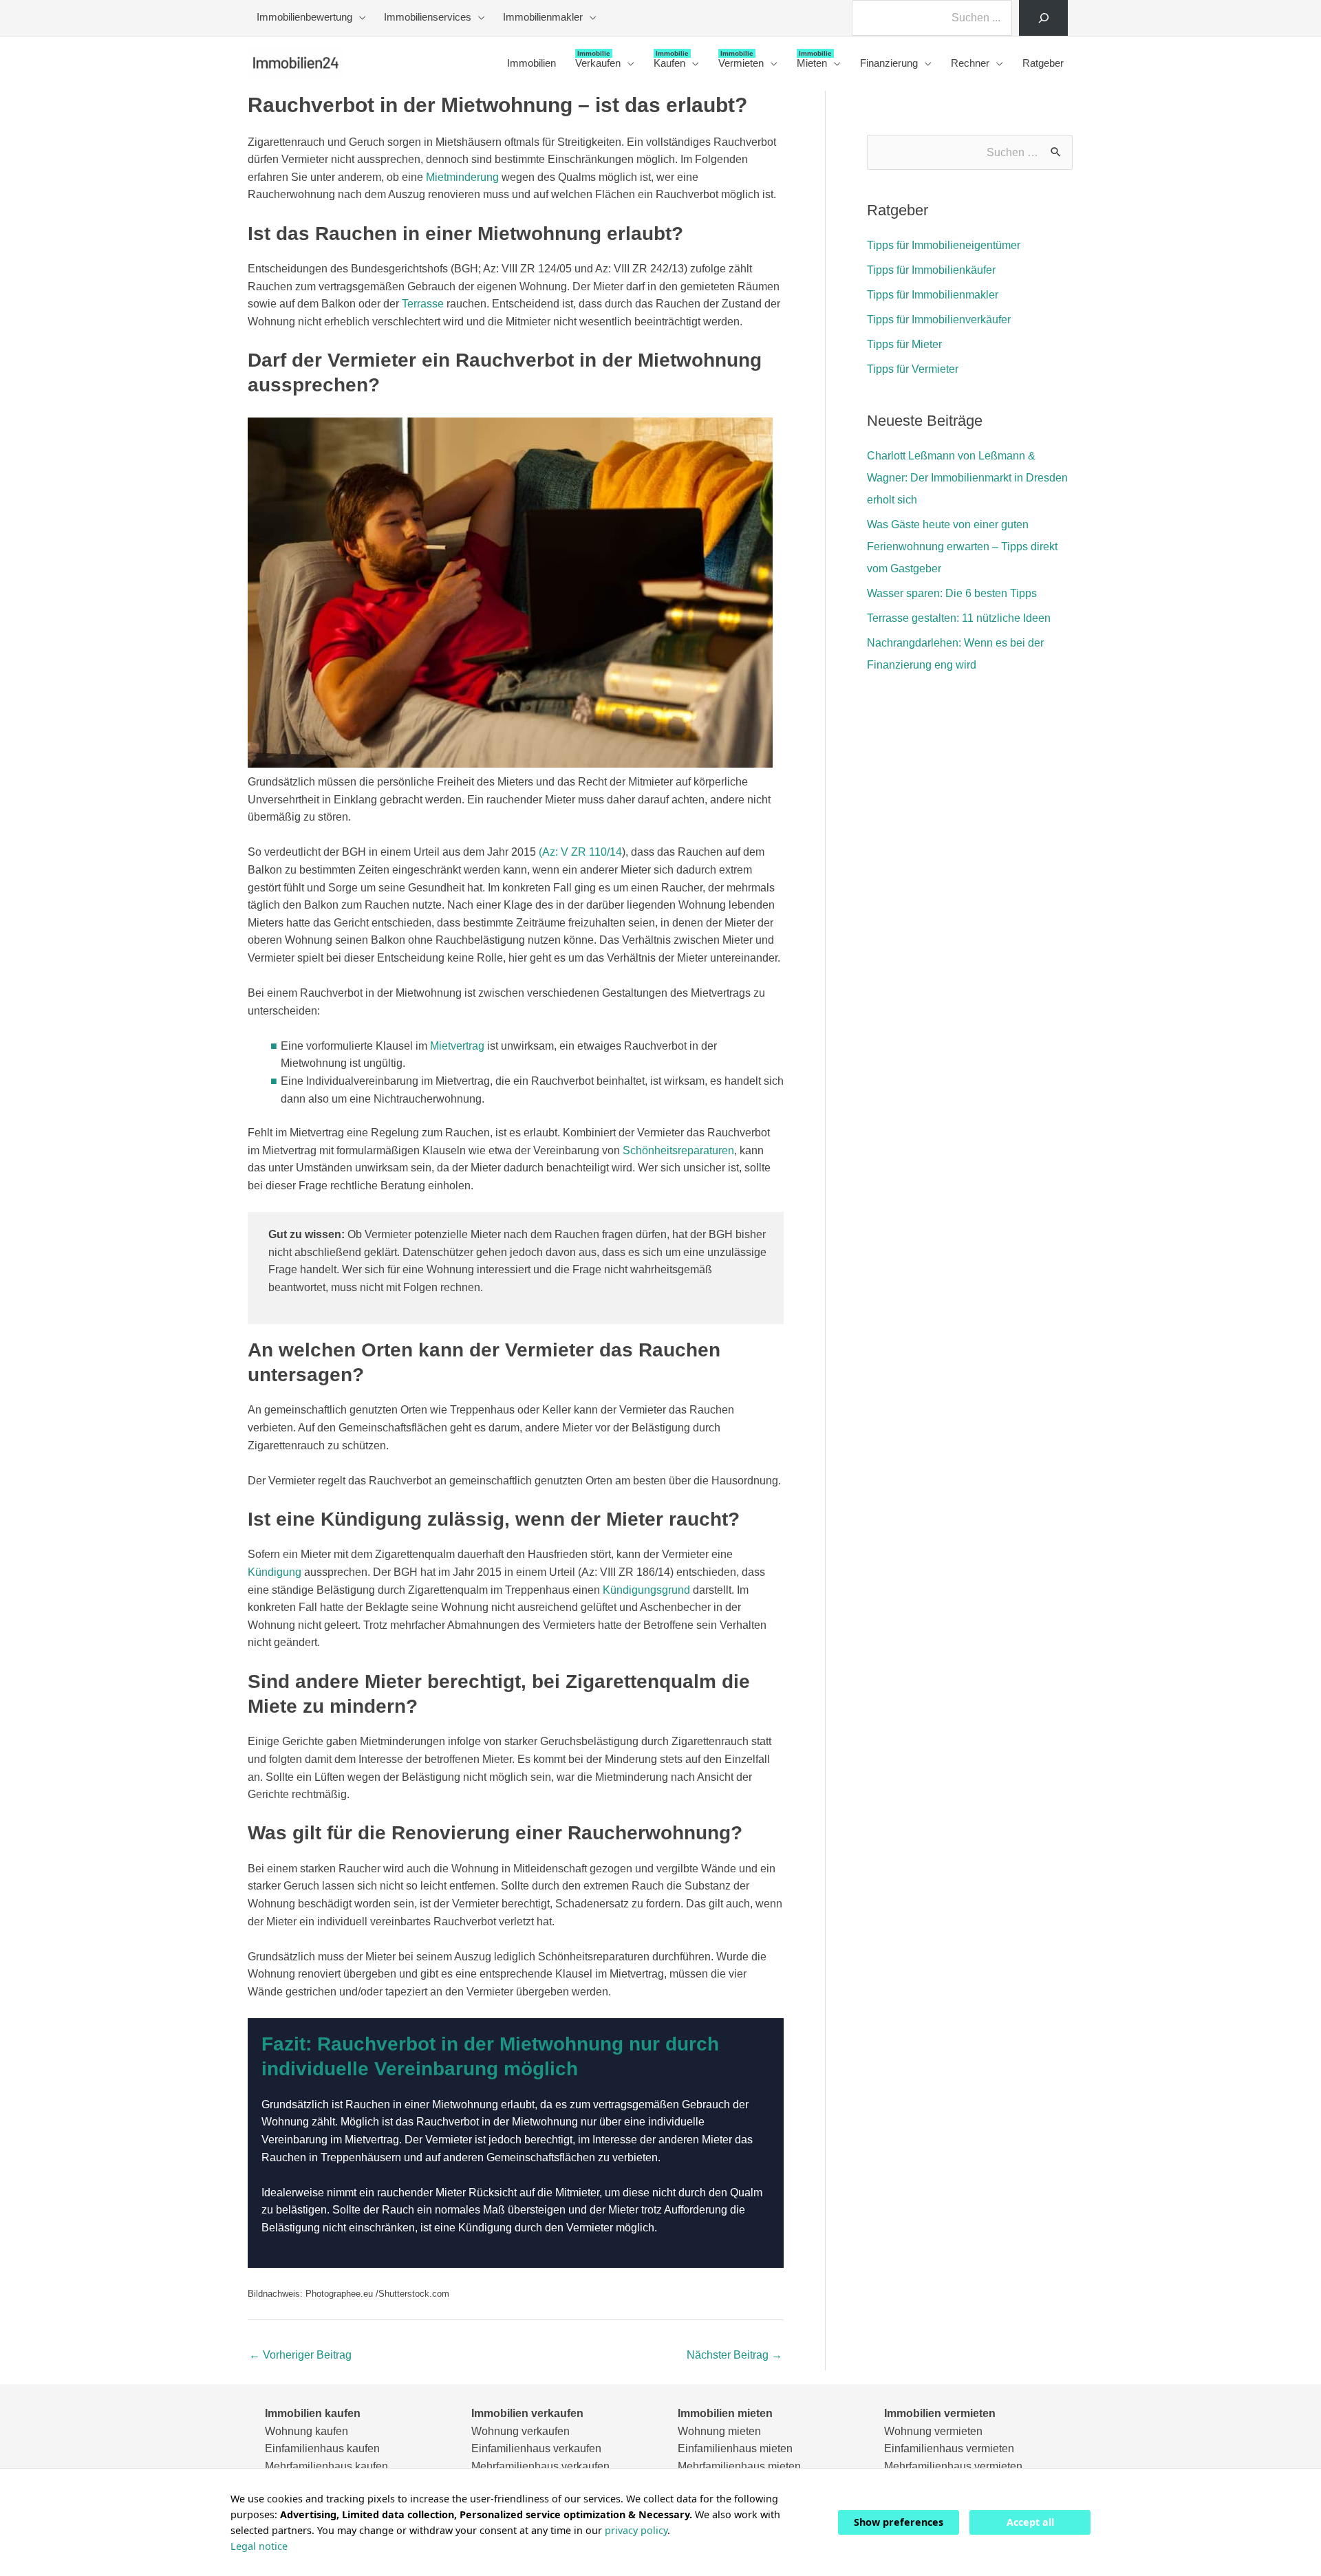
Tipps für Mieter (904, 344)
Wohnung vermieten (933, 2431)
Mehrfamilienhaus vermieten (953, 2466)
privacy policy (636, 2530)
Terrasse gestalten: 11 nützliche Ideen (959, 618)
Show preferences (899, 2522)
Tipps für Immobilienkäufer (931, 270)
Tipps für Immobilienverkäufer (939, 320)
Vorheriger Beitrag (300, 2355)
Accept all (1030, 2522)
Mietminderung (462, 177)
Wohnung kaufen (307, 2431)
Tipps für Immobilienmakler (933, 295)
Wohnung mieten (719, 2431)
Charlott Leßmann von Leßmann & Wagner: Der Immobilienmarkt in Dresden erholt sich (967, 478)
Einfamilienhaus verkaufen (536, 2448)
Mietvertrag (457, 1046)
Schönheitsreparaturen (678, 1150)
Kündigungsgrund (646, 1590)
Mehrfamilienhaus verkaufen (540, 2466)
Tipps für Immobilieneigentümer (944, 245)
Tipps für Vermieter (913, 369)
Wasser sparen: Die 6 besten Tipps (952, 593)
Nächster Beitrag (734, 2355)
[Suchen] (1043, 18)
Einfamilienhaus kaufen (322, 2448)
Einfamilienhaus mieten (735, 2448)
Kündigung (275, 1572)
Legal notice (259, 2546)
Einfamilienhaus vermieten (949, 2448)
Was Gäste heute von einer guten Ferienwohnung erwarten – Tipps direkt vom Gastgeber (962, 546)
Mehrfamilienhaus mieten (739, 2466)
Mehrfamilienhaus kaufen (326, 2466)
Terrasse (423, 304)
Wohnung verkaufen (520, 2431)
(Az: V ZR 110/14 (580, 852)
